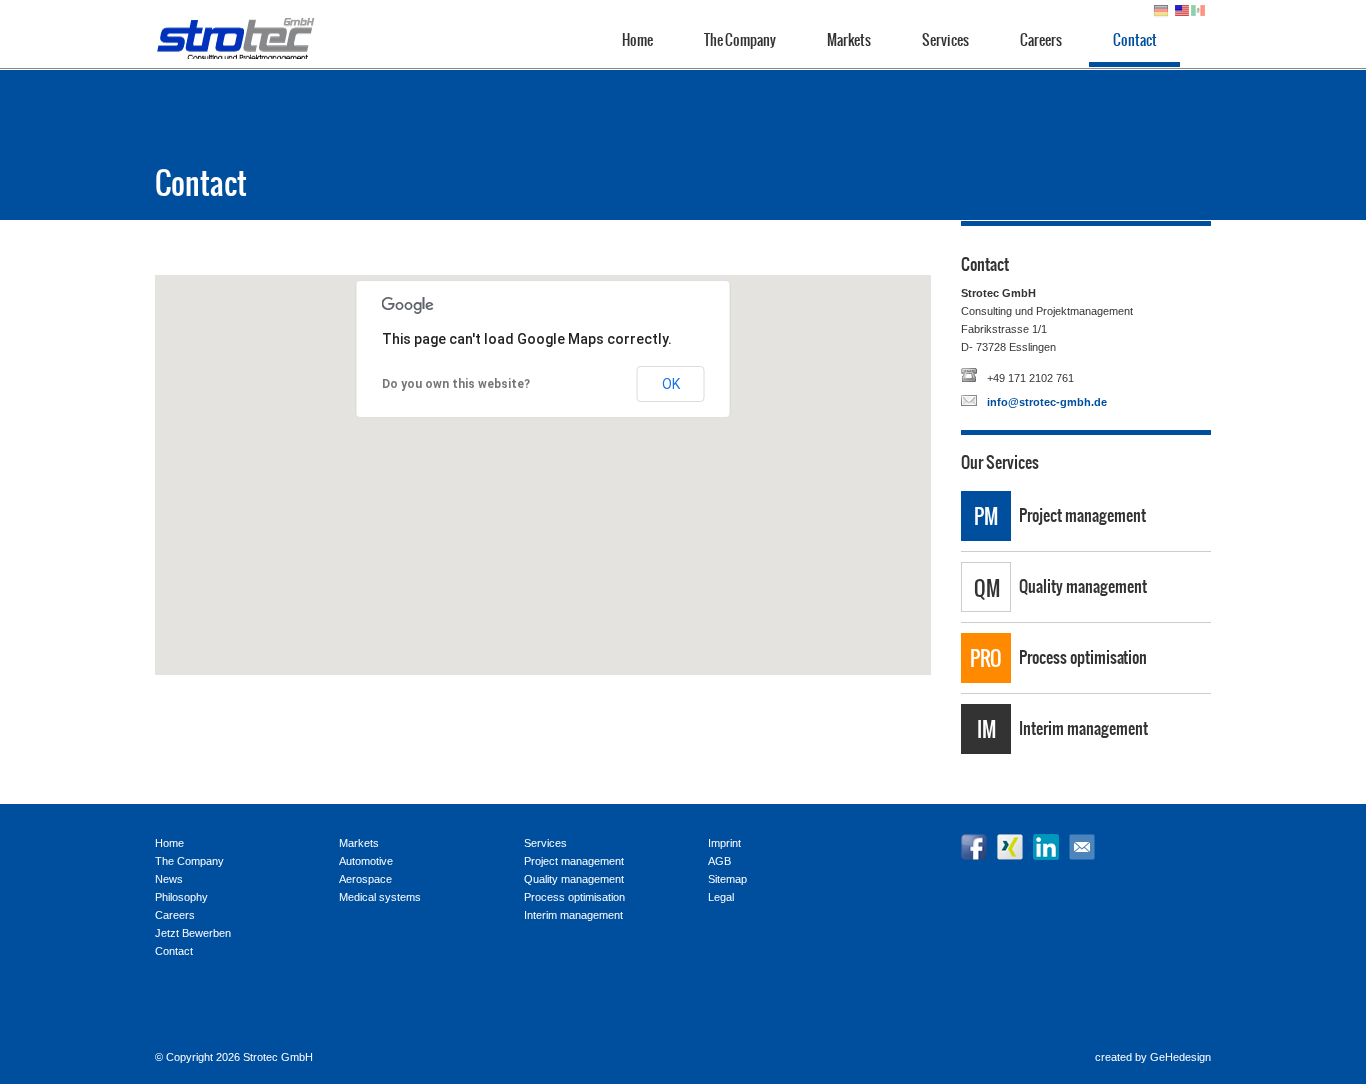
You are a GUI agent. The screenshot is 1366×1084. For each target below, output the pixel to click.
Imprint (724, 843)
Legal (721, 897)
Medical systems (380, 897)
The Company (740, 40)
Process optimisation (1083, 657)
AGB (719, 861)
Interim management (1083, 728)
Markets (849, 40)
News (169, 879)
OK (671, 384)
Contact (1135, 40)
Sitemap (727, 879)
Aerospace (365, 879)
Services (945, 40)
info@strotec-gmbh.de (1047, 402)
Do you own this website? (456, 384)
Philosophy (181, 897)
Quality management (1083, 586)
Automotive (366, 861)
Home (637, 40)
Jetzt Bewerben (193, 933)
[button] (543, 463)
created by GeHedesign (1153, 1057)
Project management (1082, 515)
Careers (1041, 40)
